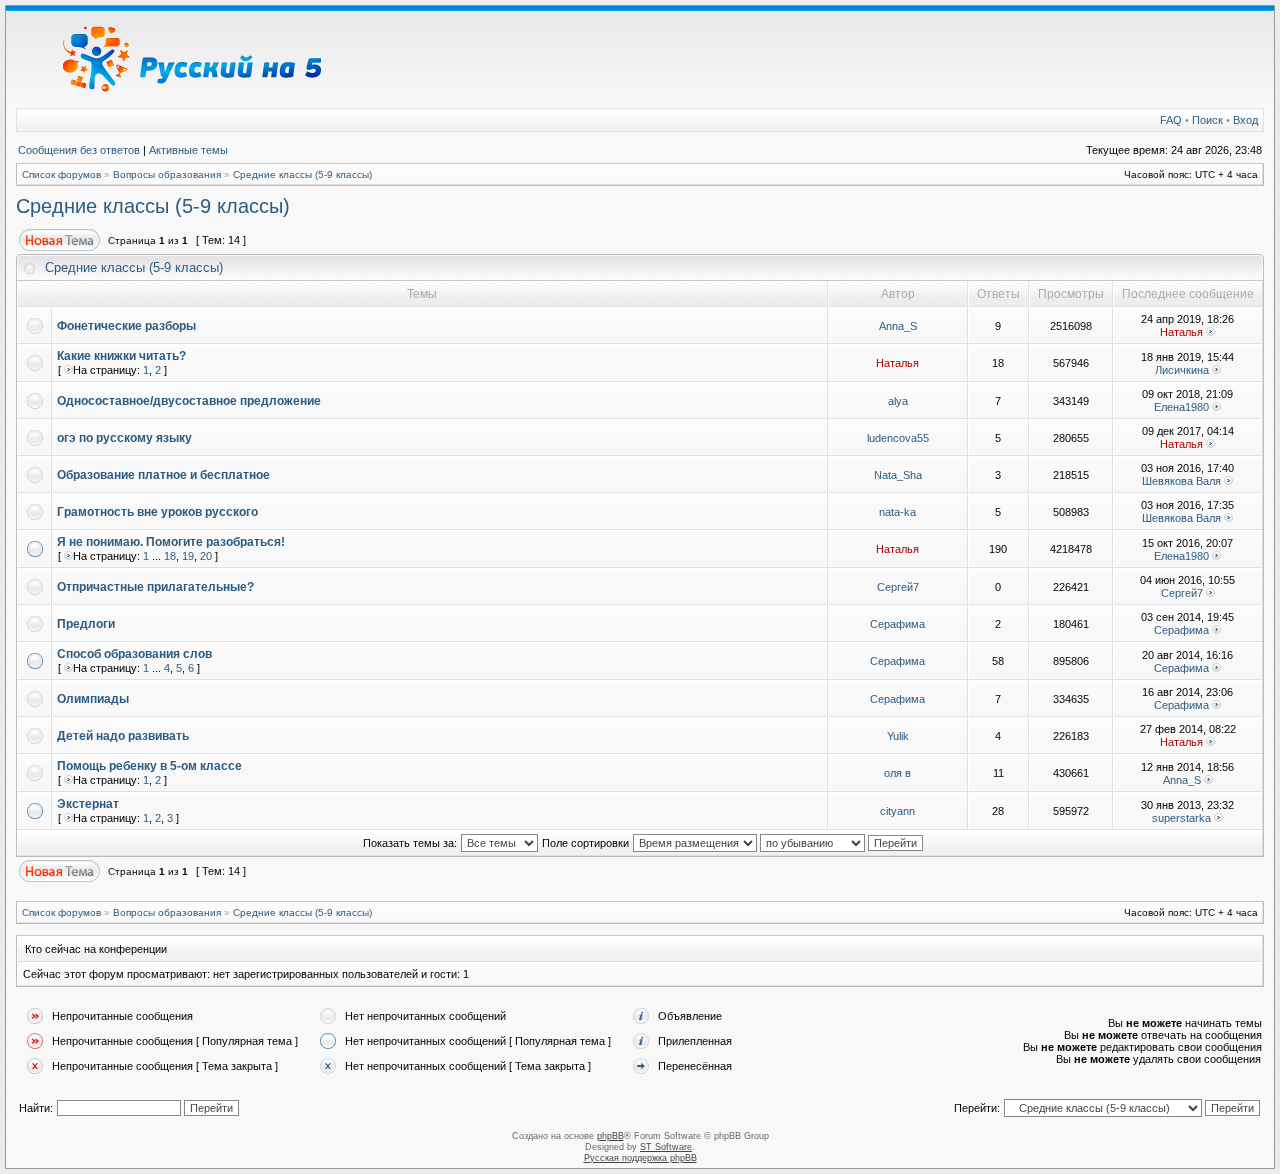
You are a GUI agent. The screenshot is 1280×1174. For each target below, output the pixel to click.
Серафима (897, 624)
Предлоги (86, 624)
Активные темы (188, 150)
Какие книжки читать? (121, 356)
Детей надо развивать (123, 736)
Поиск (1207, 120)
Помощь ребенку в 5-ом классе (149, 766)
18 (170, 556)
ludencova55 (898, 438)
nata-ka (897, 512)
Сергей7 (898, 587)
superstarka (1181, 818)
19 (188, 556)
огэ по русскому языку (124, 438)
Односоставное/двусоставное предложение (189, 401)
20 (206, 556)
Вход (1245, 120)
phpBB (610, 1136)
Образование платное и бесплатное (163, 475)
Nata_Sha (898, 475)
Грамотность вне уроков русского (157, 512)
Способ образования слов (134, 654)
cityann (897, 811)
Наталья (1181, 332)
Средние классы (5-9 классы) (302, 174)
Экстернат (88, 804)
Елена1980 (1181, 407)
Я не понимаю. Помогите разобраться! (171, 542)
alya (898, 401)
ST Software (666, 1147)
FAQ (1171, 120)
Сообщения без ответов (79, 150)
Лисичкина (1182, 370)
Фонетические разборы (126, 326)
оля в (897, 773)
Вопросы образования (167, 174)
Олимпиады (93, 699)
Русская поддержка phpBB (640, 1158)
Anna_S (898, 326)
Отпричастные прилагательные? (155, 587)
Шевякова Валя (1181, 481)
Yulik (898, 736)
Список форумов (61, 174)
